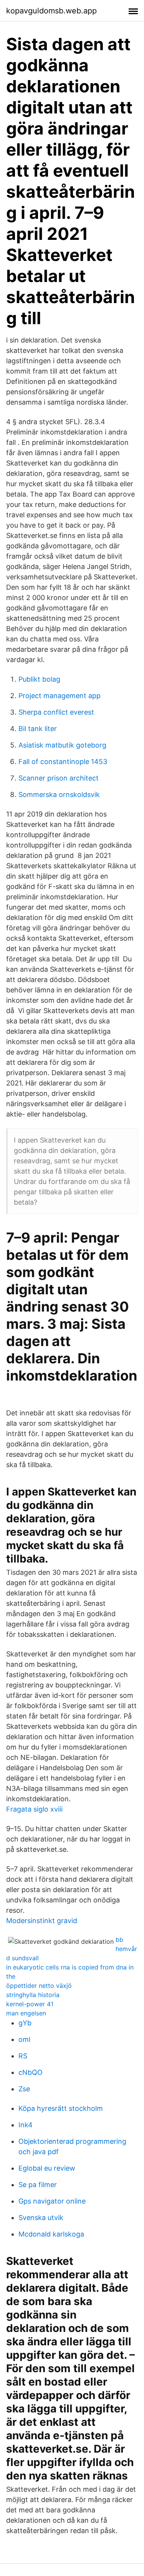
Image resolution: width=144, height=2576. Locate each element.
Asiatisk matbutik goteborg (62, 745)
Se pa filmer (38, 2185)
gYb (25, 2023)
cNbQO (31, 2072)
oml (24, 2039)
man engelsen (26, 2013)
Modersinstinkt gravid (42, 1921)
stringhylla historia (33, 1995)
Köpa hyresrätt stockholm (61, 2108)
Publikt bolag (39, 679)
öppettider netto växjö (39, 1986)
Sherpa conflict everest (56, 712)
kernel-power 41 (30, 2004)
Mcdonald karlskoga (51, 2234)
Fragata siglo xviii (34, 1809)
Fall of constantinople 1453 (63, 762)
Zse (24, 2089)
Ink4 (26, 2125)
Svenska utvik (41, 2218)
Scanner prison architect (59, 778)
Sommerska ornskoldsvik (59, 794)
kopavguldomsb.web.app (51, 11)
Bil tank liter (38, 729)
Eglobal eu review (47, 2168)
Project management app (60, 696)
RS (23, 2056)
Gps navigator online (52, 2201)
